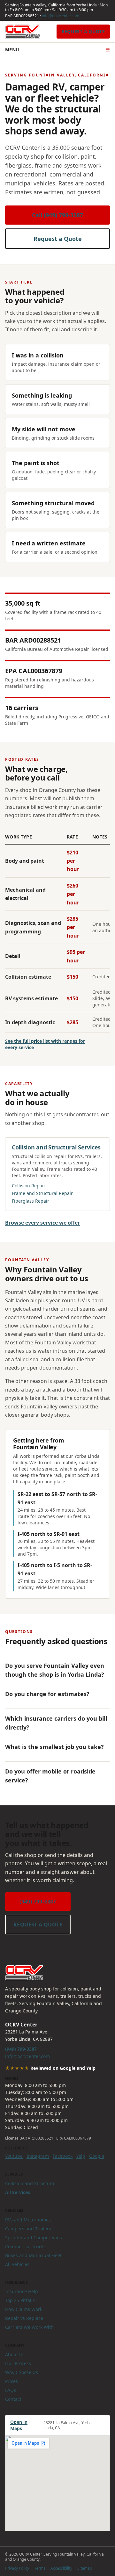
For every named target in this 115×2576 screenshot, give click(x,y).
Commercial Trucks (25, 2246)
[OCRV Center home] (23, 32)
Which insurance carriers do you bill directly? (56, 1723)
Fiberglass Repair (31, 1201)
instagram (38, 2156)
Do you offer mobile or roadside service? (50, 1776)
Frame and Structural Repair (42, 1193)
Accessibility (61, 2568)
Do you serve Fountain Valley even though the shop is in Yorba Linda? (55, 1670)
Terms (40, 2568)
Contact (13, 2399)
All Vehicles (17, 2264)
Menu (57, 50)
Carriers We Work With (29, 2327)
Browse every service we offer (42, 1223)
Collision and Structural (30, 2183)
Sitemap (85, 2568)
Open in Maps (19, 2425)
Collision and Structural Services (56, 1147)
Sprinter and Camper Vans (34, 2238)
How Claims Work (24, 2309)
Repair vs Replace (24, 2318)
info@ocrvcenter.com (61, 16)
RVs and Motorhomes (28, 2220)
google (97, 2156)
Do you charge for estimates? (47, 1694)
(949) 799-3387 (38, 1902)
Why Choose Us (22, 2372)
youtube (14, 2156)
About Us (15, 2354)
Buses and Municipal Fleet (33, 2255)
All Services (18, 2192)
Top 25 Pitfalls (20, 2300)
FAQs (11, 2390)
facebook (63, 2156)
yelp (81, 2156)
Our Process (18, 2363)
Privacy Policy (17, 2568)
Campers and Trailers (28, 2229)
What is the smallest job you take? (54, 1747)
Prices (11, 2381)
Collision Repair (29, 1186)
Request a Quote (83, 31)
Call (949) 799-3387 (57, 215)
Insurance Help (22, 2291)
